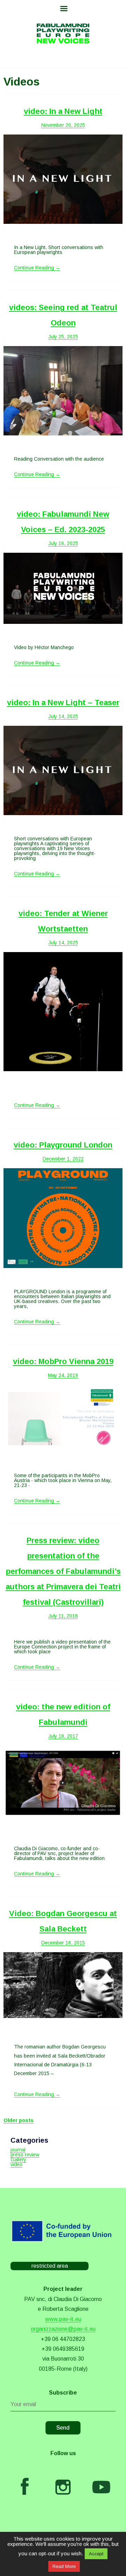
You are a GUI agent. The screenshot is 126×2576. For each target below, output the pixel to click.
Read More (64, 2566)
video (16, 2164)
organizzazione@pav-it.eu (63, 2329)
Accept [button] (96, 2554)
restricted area (50, 2266)
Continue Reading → (37, 268)
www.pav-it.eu (63, 2319)
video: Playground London (63, 1145)
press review (25, 2155)
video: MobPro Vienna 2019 (63, 1361)
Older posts (19, 2120)
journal (18, 2150)
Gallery (18, 2160)
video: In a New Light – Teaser (63, 702)
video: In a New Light (63, 111)
